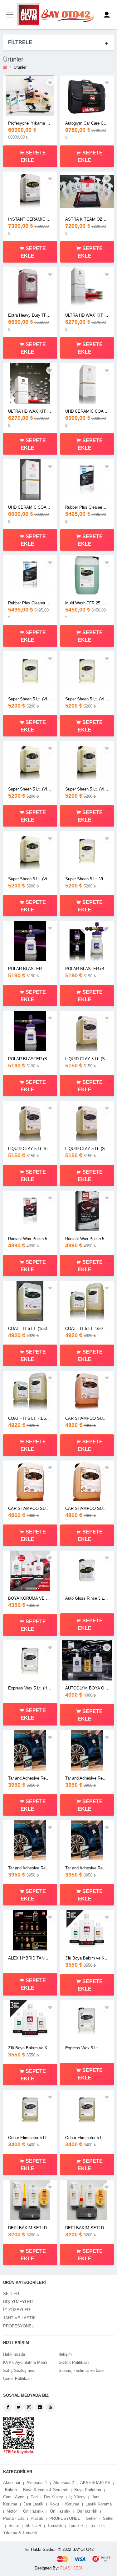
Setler (91, 2518)
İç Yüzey (77, 2497)
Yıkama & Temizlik (20, 2533)
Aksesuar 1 (37, 2483)
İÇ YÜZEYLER (17, 2310)
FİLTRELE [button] (20, 42)
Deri (34, 2497)
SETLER (11, 2294)
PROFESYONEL (18, 2326)
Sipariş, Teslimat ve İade (81, 2370)
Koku (54, 2504)
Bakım (11, 2490)
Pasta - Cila (14, 2518)
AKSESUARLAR (95, 2483)
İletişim (65, 2354)
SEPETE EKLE (33, 156)
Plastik (37, 2518)
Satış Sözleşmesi (19, 2370)
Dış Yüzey (54, 2497)
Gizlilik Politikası (74, 2362)
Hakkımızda (14, 2354)
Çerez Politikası (17, 2379)
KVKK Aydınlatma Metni (25, 2362)
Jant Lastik (33, 2504)
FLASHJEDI (71, 2568)
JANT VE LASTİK (19, 2318)
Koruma (72, 2504)
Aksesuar (12, 2483)
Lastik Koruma (99, 2504)
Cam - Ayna (14, 2497)
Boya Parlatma (88, 2490)
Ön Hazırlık (33, 2511)
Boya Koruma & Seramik (46, 2490)
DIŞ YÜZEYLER (18, 2302)
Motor (12, 2511)
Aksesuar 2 (64, 2483)
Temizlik (55, 2526)
